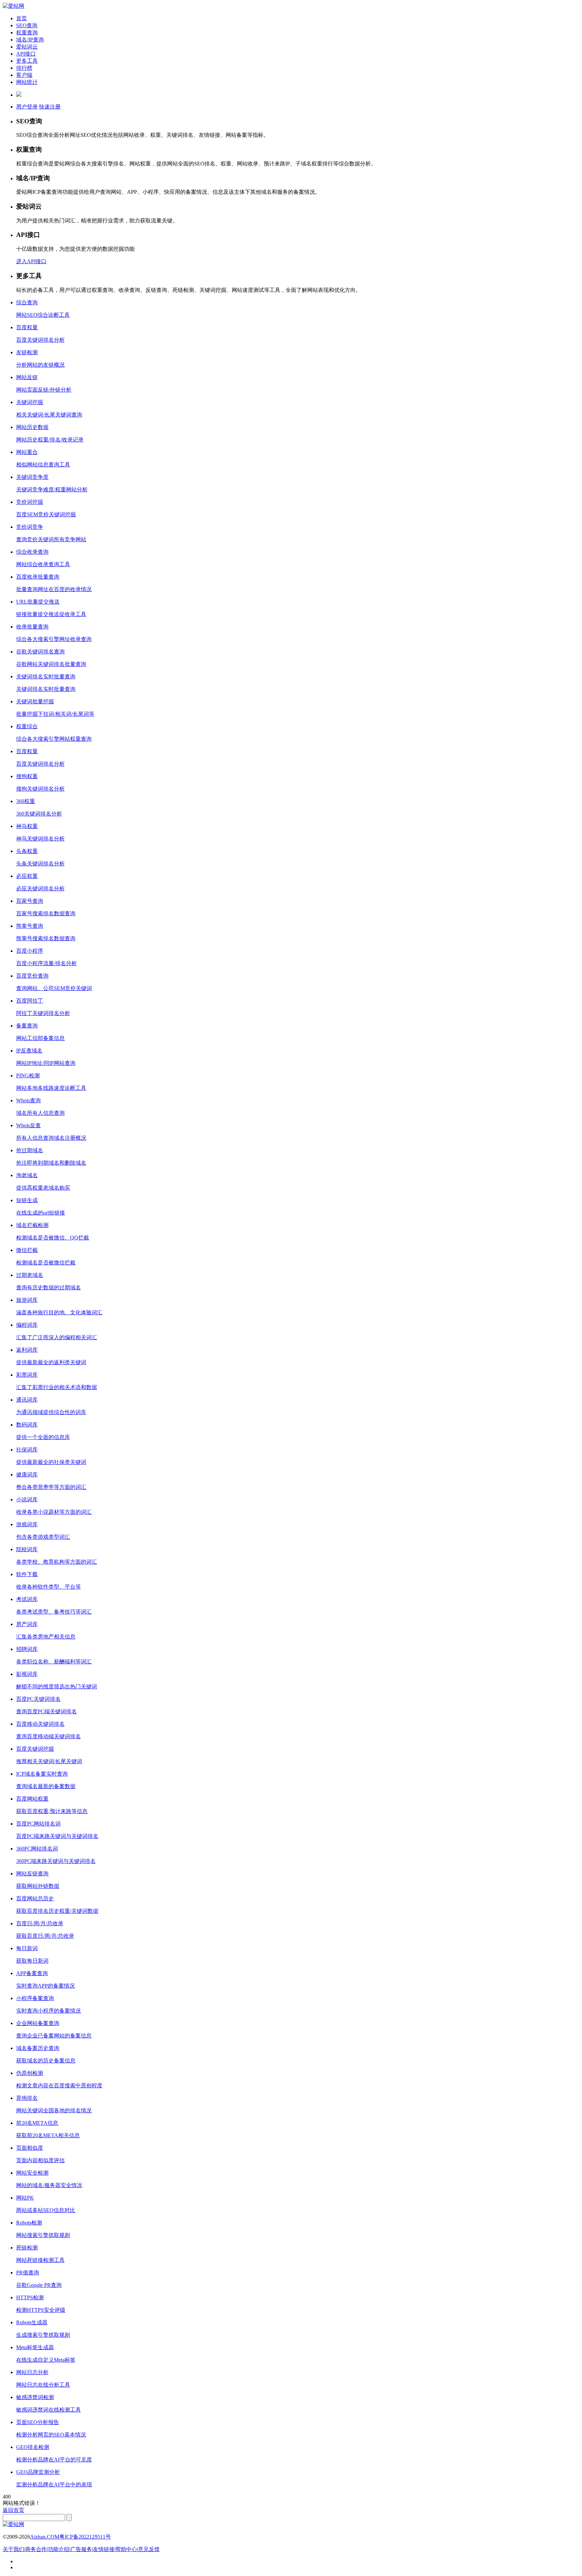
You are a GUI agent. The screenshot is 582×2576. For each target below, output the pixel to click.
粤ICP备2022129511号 (85, 2537)
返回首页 (13, 2510)
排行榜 (24, 68)
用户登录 (27, 107)
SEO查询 (27, 25)
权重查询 (27, 33)
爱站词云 (27, 47)
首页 (22, 18)
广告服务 (81, 2549)
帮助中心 (126, 2549)
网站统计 (27, 82)
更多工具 (27, 61)
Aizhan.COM (45, 2537)
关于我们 (13, 2549)
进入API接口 (31, 261)
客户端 (24, 75)
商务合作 (36, 2549)
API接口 (26, 54)
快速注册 (50, 107)
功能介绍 (59, 2549)
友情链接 (104, 2549)
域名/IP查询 (30, 40)
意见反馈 (149, 2549)
